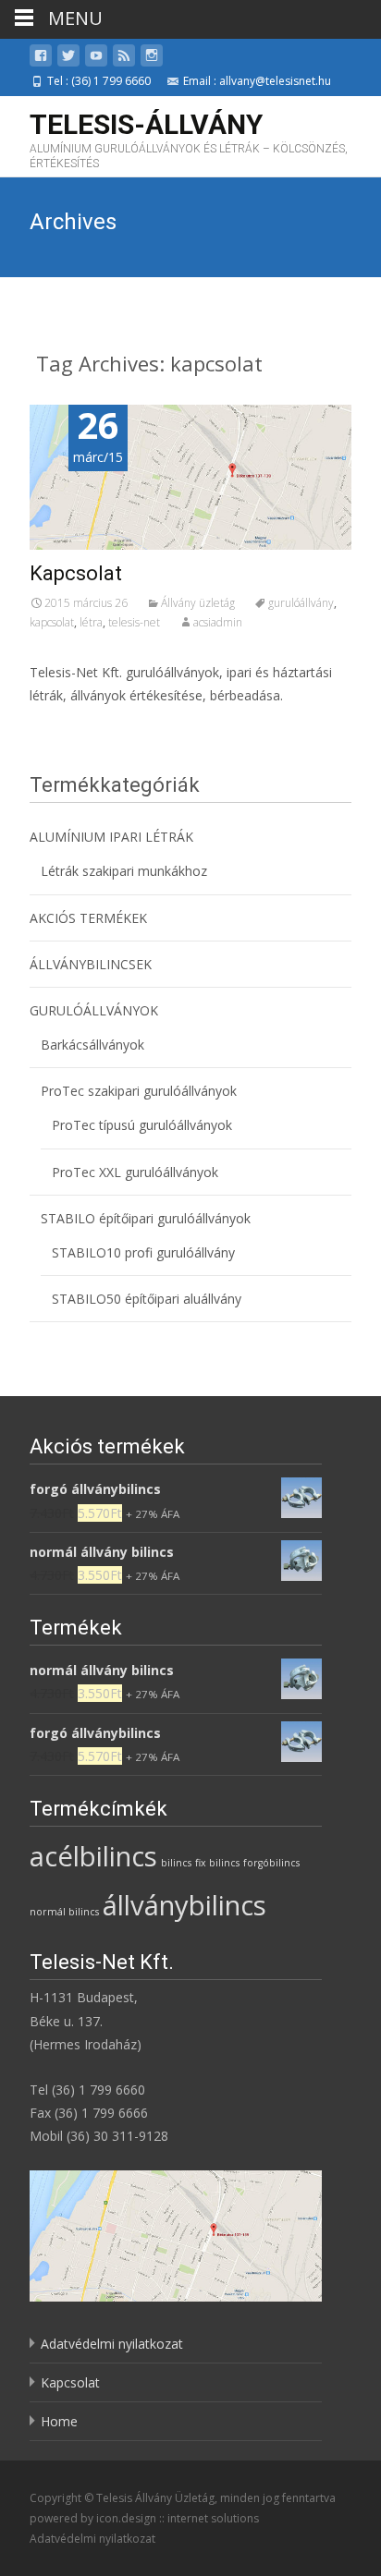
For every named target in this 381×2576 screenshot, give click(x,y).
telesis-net (134, 622)
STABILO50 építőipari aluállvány (147, 1299)
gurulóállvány (301, 603)
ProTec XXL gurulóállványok (135, 1172)
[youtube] (96, 59)
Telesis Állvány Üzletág (155, 2498)
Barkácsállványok (92, 1045)
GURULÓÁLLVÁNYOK (94, 1010)
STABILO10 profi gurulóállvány (143, 1252)
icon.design (126, 2518)
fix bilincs (217, 1863)
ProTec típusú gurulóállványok (142, 1125)
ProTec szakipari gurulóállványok (139, 1091)
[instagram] (152, 59)
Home (59, 2421)
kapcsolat (52, 622)
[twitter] (68, 59)
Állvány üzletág (198, 603)
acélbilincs (93, 1856)
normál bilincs (64, 1912)
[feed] (124, 59)
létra (91, 622)
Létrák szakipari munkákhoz (124, 871)
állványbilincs (184, 1905)
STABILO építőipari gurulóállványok (146, 1218)
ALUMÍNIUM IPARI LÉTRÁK (111, 837)
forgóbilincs (271, 1863)
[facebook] (41, 59)
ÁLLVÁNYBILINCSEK (91, 964)
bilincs (176, 1863)
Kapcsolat (76, 573)
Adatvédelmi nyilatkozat (112, 2344)
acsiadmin (218, 622)
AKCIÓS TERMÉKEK (88, 918)
